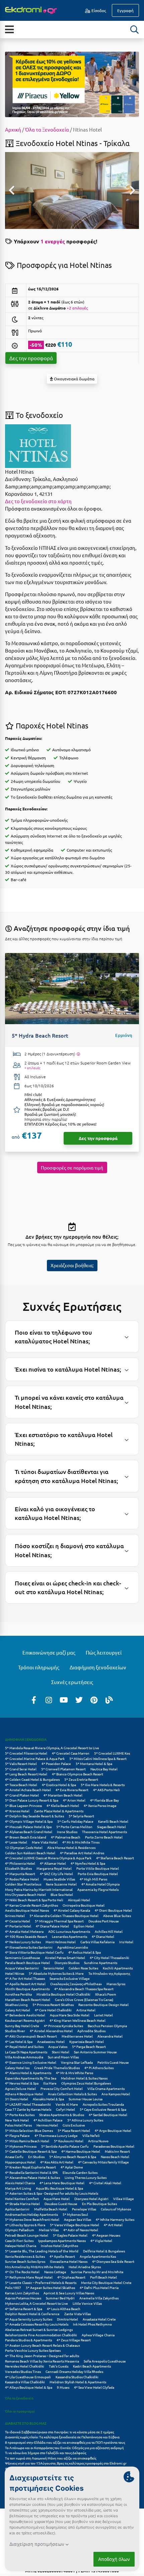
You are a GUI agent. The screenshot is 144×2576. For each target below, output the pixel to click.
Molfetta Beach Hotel (51, 2209)
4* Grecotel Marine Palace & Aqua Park (35, 1758)
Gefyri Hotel (65, 2109)
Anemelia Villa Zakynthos (99, 2298)
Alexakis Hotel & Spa (48, 2099)
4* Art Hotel (113, 2225)
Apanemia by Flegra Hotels (98, 1889)
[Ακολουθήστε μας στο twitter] (79, 1700)
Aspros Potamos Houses (23, 2298)
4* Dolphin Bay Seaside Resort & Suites (34, 1816)
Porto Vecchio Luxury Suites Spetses (33, 2350)
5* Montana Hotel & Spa (94, 1763)
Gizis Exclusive (74, 2125)
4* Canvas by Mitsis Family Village (103, 2162)
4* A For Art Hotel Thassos (25, 1978)
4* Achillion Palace (48, 2120)
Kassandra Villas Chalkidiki (25, 2382)
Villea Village (124, 2199)
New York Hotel (17, 2120)
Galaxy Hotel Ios (17, 2068)
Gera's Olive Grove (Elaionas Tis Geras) (84, 1999)
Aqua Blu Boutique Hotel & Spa (59, 2188)
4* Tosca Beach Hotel (21, 1785)
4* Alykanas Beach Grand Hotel (29, 1832)
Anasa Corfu (14, 2157)
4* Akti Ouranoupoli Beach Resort (31, 2036)
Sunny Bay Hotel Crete (22, 2026)
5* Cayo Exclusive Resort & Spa (103, 2109)
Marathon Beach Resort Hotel (28, 1999)
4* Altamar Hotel (53, 1863)
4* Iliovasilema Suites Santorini (29, 1947)
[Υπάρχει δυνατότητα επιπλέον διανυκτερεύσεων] (78, 1054)
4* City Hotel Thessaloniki (110, 1958)
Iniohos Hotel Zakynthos (59, 2246)
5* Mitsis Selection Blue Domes (29, 2130)
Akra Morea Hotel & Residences (71, 1847)
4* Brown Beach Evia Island (26, 1837)
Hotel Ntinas (15, 1973)
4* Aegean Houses (106, 2235)
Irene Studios (67, 1832)
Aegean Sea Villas (78, 2219)
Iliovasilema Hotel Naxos (69, 2261)
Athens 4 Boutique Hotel (24, 2094)
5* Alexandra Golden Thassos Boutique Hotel (64, 1916)
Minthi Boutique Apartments (27, 1989)
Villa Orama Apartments (106, 2088)
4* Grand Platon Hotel (22, 1795)
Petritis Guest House (113, 2062)
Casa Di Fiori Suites (19, 2240)
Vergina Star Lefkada (77, 2062)
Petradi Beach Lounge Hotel (27, 2235)
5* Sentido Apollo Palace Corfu (65, 2146)
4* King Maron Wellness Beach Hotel (78, 2020)
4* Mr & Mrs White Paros (75, 2073)
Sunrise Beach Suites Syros (25, 2261)
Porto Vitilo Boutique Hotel (98, 1868)
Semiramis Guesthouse (23, 1958)
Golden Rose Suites (83, 1968)
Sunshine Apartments (101, 1963)
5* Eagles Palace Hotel (70, 2235)
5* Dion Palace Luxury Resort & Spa (32, 1800)
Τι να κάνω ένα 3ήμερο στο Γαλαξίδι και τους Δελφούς (46, 2453)
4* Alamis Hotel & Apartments (28, 2073)
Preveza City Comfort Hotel (62, 2088)
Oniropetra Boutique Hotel (84, 1905)
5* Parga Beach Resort (89, 2046)
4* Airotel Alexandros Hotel (51, 2031)
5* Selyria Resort (81, 1816)
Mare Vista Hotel (45, 1842)
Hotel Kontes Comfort (22, 2199)
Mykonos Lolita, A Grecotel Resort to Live (37, 2303)
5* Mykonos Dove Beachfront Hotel (32, 2219)
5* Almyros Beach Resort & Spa (73, 2157)
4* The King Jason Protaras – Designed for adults (42, 2356)
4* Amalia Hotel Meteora (24, 1931)
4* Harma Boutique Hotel (81, 2151)
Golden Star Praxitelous (23, 1884)
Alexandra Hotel (110, 2036)
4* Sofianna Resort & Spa (24, 2309)
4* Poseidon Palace (56, 1763)
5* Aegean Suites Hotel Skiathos (50, 2287)
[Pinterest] (94, 1700)
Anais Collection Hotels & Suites (72, 2094)
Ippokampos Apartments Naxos (62, 2240)
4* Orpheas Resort (71, 2277)
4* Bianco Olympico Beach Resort (78, 1774)
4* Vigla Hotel (101, 2240)
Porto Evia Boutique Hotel (98, 1874)
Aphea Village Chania (98, 2335)
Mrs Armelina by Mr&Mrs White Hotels (34, 2267)
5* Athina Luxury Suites (85, 2120)
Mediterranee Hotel (77, 2036)
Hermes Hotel (47, 2125)
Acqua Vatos (58, 2046)
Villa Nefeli (91, 2135)
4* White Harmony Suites (115, 2219)
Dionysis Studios (67, 1963)
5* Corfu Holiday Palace (75, 1821)
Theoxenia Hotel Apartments (104, 1832)
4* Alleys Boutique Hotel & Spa (29, 2387)
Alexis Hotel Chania (20, 2183)
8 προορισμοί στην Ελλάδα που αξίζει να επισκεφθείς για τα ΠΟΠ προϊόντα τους (65, 2442)
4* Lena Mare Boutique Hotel (62, 2183)
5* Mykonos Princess (21, 2146)
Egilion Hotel (84, 1926)
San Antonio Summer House (95, 2052)
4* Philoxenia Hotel (20, 1863)
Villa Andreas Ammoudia (24, 2057)
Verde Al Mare (67, 2104)
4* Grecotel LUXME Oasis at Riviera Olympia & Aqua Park (48, 1858)
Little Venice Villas (87, 2303)
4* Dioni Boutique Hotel (113, 1910)
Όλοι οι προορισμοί (20, 2411)
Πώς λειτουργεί (104, 1652)
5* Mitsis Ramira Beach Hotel (27, 2141)
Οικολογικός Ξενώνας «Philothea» (76, 1984)
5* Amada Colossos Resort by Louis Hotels (37, 2324)
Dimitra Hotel (67, 2319)
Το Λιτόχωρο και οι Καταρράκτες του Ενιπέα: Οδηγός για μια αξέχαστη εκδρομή (64, 2448)
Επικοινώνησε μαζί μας (49, 1652)
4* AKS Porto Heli (106, 1790)
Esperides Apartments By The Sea (31, 2078)
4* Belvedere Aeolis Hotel (25, 2015)
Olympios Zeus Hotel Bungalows (86, 2083)
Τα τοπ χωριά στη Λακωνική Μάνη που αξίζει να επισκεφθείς (51, 2458)
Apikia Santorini (17, 2209)
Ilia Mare (50, 2083)
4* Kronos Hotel (17, 1811)
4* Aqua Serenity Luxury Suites (29, 2319)
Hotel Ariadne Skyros (85, 2267)
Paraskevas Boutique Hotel (114, 2146)
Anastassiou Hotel (51, 2041)
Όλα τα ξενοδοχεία (19, 2398)
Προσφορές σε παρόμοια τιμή (72, 1167)
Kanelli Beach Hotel (113, 1821)
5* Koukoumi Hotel (69, 2141)
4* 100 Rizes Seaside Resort (26, 1936)
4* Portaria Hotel (18, 1926)
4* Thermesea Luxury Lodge (56, 2135)
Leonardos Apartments (69, 1936)
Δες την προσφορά (31, 358)
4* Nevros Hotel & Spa (22, 2083)
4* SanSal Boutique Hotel (108, 2115)
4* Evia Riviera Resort (72, 1790)
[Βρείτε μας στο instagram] (49, 1700)
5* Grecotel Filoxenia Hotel (26, 1753)
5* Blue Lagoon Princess (23, 1805)
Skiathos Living (16, 2005)
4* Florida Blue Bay (104, 1800)
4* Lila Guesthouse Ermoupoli (28, 2377)
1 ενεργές (53, 241)
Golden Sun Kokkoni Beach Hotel (30, 1853)
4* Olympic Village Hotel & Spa (29, 1821)
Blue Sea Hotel (62, 1894)
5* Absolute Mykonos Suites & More (56, 1973)
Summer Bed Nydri (60, 2298)
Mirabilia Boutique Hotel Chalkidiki (63, 1994)
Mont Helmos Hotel (61, 1942)
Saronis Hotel (54, 1968)
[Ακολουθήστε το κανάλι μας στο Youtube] (64, 1700)
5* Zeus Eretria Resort (81, 1779)
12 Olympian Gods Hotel (24, 1847)
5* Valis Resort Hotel (21, 1763)
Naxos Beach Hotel (115, 2157)
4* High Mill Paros (93, 1879)
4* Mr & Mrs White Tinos (81, 1842)
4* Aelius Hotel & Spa (85, 1952)
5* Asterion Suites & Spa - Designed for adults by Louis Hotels (52, 2193)
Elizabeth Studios (18, 1868)
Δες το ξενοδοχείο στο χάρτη (38, 501)
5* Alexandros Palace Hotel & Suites (32, 2177)
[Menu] (9, 29)
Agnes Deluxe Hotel (20, 2088)
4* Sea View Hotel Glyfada (94, 2387)
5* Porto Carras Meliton (74, 1827)
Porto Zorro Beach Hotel (104, 1837)
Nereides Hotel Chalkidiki (25, 2366)
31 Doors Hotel (17, 2099)
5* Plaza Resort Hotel (74, 2130)
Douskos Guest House (61, 2204)
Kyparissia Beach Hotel (87, 2041)
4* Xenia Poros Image (100, 1805)
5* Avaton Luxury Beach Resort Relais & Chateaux (43, 2345)
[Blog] (109, 1700)
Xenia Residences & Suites (25, 2256)
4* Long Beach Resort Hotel (26, 1774)
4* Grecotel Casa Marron (71, 1753)
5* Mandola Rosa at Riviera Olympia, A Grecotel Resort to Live (52, 1748)
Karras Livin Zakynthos (22, 2293)
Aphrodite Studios (91, 2031)
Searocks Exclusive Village (70, 1978)
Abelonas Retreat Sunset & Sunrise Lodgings (39, 2329)
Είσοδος (98, 10)
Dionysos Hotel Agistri (91, 2199)
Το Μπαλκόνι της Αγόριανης (109, 1973)
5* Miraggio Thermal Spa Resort (59, 1921)
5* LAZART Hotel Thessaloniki (28, 2104)
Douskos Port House (104, 1921)
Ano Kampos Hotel (116, 2094)
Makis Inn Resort (117, 2151)
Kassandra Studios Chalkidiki (77, 2377)
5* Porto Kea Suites (20, 2115)
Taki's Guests (59, 2366)
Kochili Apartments (118, 1968)
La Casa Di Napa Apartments (26, 2052)
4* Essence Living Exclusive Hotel (31, 2062)
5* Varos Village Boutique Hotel (75, 2225)
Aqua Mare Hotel (57, 2199)
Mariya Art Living (18, 2188)
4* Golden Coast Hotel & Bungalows (32, 1779)
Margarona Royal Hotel (54, 1868)
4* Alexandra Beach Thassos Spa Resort (84, 1989)
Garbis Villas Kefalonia (97, 1942)
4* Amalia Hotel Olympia (100, 1884)
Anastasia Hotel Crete (99, 2319)
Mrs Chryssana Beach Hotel (25, 1894)
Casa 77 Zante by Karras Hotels (28, 2109)
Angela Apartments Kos (98, 2256)
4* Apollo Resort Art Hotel (25, 1984)
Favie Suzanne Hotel (61, 1884)
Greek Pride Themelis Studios (57, 2068)
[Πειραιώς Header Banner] (72, 84)
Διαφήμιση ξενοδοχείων (98, 1667)
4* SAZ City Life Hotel (56, 1874)
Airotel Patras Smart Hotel (65, 1958)
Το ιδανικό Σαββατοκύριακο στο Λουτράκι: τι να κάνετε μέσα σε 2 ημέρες (59, 2432)
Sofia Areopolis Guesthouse (105, 2361)
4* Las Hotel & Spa (19, 2041)
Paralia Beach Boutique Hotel (27, 1963)
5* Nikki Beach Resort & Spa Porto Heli (34, 1900)
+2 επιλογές (77, 308)
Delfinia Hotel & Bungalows (104, 2251)
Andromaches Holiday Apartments (31, 2214)
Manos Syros (116, 1984)
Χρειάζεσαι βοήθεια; (72, 1265)
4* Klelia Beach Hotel (63, 1805)
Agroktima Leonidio (73, 1947)
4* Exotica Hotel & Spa (59, 1785)
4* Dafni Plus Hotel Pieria (99, 2287)
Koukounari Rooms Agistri (25, 2020)
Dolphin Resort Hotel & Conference (32, 2314)
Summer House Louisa (86, 2099)
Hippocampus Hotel (20, 2162)
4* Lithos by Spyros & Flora (25, 2225)
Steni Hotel (61, 2052)
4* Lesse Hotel (16, 1842)
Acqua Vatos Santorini (22, 1968)
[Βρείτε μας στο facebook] (34, 1700)
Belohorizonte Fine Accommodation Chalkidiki (41, 2335)
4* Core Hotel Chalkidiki (53, 2010)
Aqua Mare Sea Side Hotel (70, 2015)
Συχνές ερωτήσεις (72, 1682)
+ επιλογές (32, 1068)
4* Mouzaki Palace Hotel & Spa (28, 1827)
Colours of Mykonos (116, 2209)
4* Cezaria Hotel (18, 1921)
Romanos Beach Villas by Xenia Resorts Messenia (42, 2361)
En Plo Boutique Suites (99, 2204)
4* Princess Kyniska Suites (63, 2026)
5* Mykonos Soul (75, 2214)
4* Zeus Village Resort (74, 2340)
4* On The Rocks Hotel (22, 2272)
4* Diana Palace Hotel (52, 1926)
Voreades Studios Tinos (23, 2371)
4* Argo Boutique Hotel (113, 2130)
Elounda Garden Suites (80, 2172)
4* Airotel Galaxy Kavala (72, 1910)
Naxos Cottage (55, 2272)
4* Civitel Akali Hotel (105, 2183)
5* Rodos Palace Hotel (22, 1879)
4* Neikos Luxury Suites (23, 1942)
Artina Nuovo (98, 2141)
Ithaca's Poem (106, 1994)
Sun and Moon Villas (63, 2057)
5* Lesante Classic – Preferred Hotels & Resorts (41, 2282)
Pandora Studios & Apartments (28, 2340)
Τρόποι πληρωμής (39, 1667)
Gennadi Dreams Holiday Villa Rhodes (74, 2371)
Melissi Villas (49, 2230)
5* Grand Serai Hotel (21, 1769)
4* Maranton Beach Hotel (63, 1795)
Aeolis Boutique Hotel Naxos (27, 1910)
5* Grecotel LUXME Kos (112, 1753)
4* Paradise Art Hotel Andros (82, 1853)
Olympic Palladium (20, 2230)
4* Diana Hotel (103, 1936)
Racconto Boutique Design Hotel (103, 2005)
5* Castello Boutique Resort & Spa (31, 2151)
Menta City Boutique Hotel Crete (106, 2282)
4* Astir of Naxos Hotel (81, 2230)
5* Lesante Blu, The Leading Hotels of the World (42, 2251)
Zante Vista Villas (78, 2314)
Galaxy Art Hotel (18, 2010)
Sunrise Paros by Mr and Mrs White (97, 2272)
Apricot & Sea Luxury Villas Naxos (69, 2293)
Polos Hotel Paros (18, 2125)
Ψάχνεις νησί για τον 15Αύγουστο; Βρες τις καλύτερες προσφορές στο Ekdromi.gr (66, 2463)
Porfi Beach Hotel (103, 2277)
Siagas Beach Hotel (112, 1827)
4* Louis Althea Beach (64, 2309)
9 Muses (63, 2387)
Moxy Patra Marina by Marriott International (39, 1889)
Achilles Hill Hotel (109, 1931)
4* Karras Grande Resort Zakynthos (31, 1905)
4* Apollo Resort (62, 2256)
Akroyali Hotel (79, 1900)
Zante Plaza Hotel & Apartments (59, 1811)
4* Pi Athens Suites (99, 2068)
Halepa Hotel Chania (21, 2246)
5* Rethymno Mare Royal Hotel (29, 2277)
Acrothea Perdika (18, 1994)
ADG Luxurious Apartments (69, 1931)
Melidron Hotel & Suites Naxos (84, 2078)
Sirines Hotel (15, 1916)
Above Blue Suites (117, 1916)
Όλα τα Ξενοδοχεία (47, 129)
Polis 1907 (13, 2287)
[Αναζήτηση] (135, 30)
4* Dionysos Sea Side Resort (113, 2261)
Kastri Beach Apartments (92, 2366)
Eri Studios (36, 2157)
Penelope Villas (84, 2209)
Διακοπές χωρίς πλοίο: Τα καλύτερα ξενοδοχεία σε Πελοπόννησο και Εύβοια (63, 2437)
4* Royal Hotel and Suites (24, 2046)
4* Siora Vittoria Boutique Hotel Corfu (34, 1952)
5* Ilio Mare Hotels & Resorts (103, 1785)
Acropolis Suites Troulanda (103, 2104)
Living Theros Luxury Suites (86, 2177)
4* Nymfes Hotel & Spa (88, 1863)
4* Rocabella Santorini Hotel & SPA (31, 2172)
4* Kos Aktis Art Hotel (57, 2162)
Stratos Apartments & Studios (62, 2115)
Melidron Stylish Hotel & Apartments (78, 2382)
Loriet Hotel (103, 2015)
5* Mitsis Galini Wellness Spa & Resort (98, 1758)
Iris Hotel (126, 1942)
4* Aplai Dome (72, 2167)
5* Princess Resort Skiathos (53, 2005)
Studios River (15, 2031)
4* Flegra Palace (17, 2135)
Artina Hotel (86, 2010)
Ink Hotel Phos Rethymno (92, 2324)
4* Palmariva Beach (66, 1837)
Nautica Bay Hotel (104, 1769)
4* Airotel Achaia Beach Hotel (28, 1790)
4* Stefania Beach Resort (115, 1858)
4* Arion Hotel (74, 1800)
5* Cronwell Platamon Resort (63, 1769)
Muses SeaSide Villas (59, 1879)
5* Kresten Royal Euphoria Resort (30, 2167)
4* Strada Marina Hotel (22, 2204)
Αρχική (13, 129)
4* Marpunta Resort (20, 1874)
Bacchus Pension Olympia (107, 2026)
